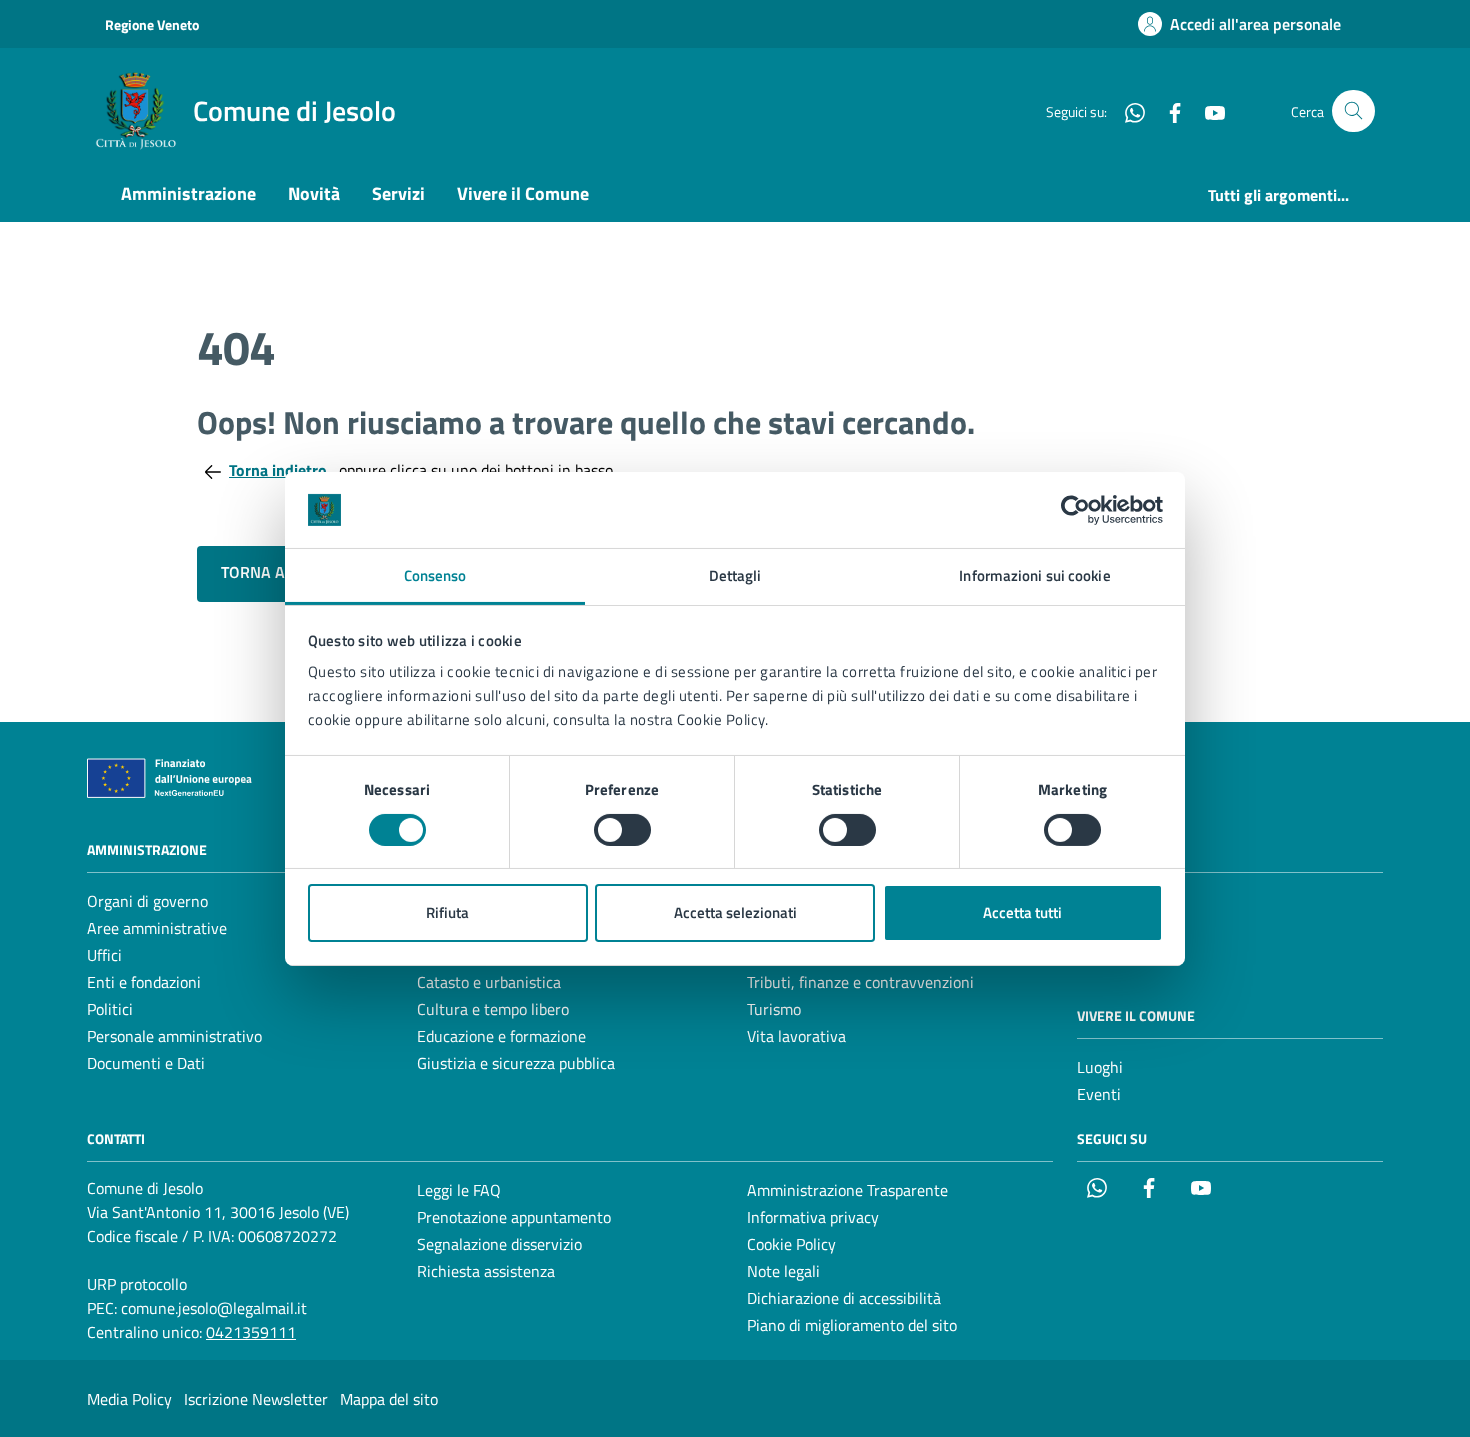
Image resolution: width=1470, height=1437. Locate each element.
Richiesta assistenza (486, 1271)
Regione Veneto (152, 24)
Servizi (398, 193)
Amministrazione (188, 193)
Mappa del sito (389, 1399)
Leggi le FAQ (459, 1190)
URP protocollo (137, 1284)
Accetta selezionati (735, 912)
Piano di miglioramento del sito (852, 1325)
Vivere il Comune (523, 193)
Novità (314, 193)
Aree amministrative (157, 928)
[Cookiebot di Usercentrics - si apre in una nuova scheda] (1075, 510)
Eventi (1099, 1094)
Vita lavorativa (796, 1036)
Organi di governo (147, 901)
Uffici (104, 955)
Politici (110, 1009)
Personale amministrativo (174, 1036)
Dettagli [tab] (735, 575)
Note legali (783, 1271)
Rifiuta (447, 912)
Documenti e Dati (146, 1063)
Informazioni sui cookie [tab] (1034, 575)
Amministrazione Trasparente (847, 1190)
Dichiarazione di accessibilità (844, 1298)
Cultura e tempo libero (493, 1009)
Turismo (774, 1009)
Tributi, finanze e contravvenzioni (860, 982)
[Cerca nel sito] (1353, 111)
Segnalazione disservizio (499, 1244)
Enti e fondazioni (144, 982)
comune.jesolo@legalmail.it (214, 1308)
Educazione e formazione (501, 1036)
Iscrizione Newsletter (256, 1399)
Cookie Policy (791, 1244)
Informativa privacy (813, 1217)
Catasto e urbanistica (489, 982)
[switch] (622, 830)
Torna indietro (280, 470)
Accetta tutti (1022, 912)
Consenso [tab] (435, 575)
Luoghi (1100, 1067)
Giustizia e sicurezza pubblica (516, 1063)
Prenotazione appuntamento (514, 1217)
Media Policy (129, 1399)
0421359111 (251, 1332)
